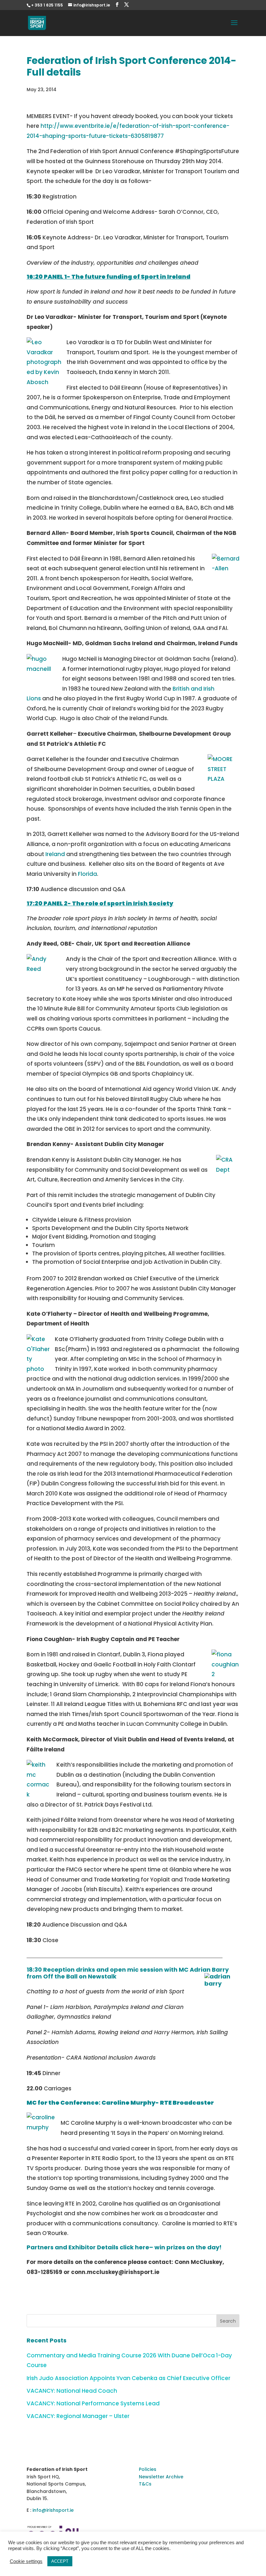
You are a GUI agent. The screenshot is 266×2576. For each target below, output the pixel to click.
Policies (148, 2469)
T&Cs (145, 2484)
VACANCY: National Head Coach (72, 2391)
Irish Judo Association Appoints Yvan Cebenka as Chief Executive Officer (128, 2378)
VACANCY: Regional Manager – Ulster (78, 2416)
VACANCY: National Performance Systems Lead (93, 2403)
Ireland (55, 854)
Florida (87, 874)
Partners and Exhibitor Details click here (88, 2247)
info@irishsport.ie (53, 2510)
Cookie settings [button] (26, 2561)
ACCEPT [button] (60, 2561)
